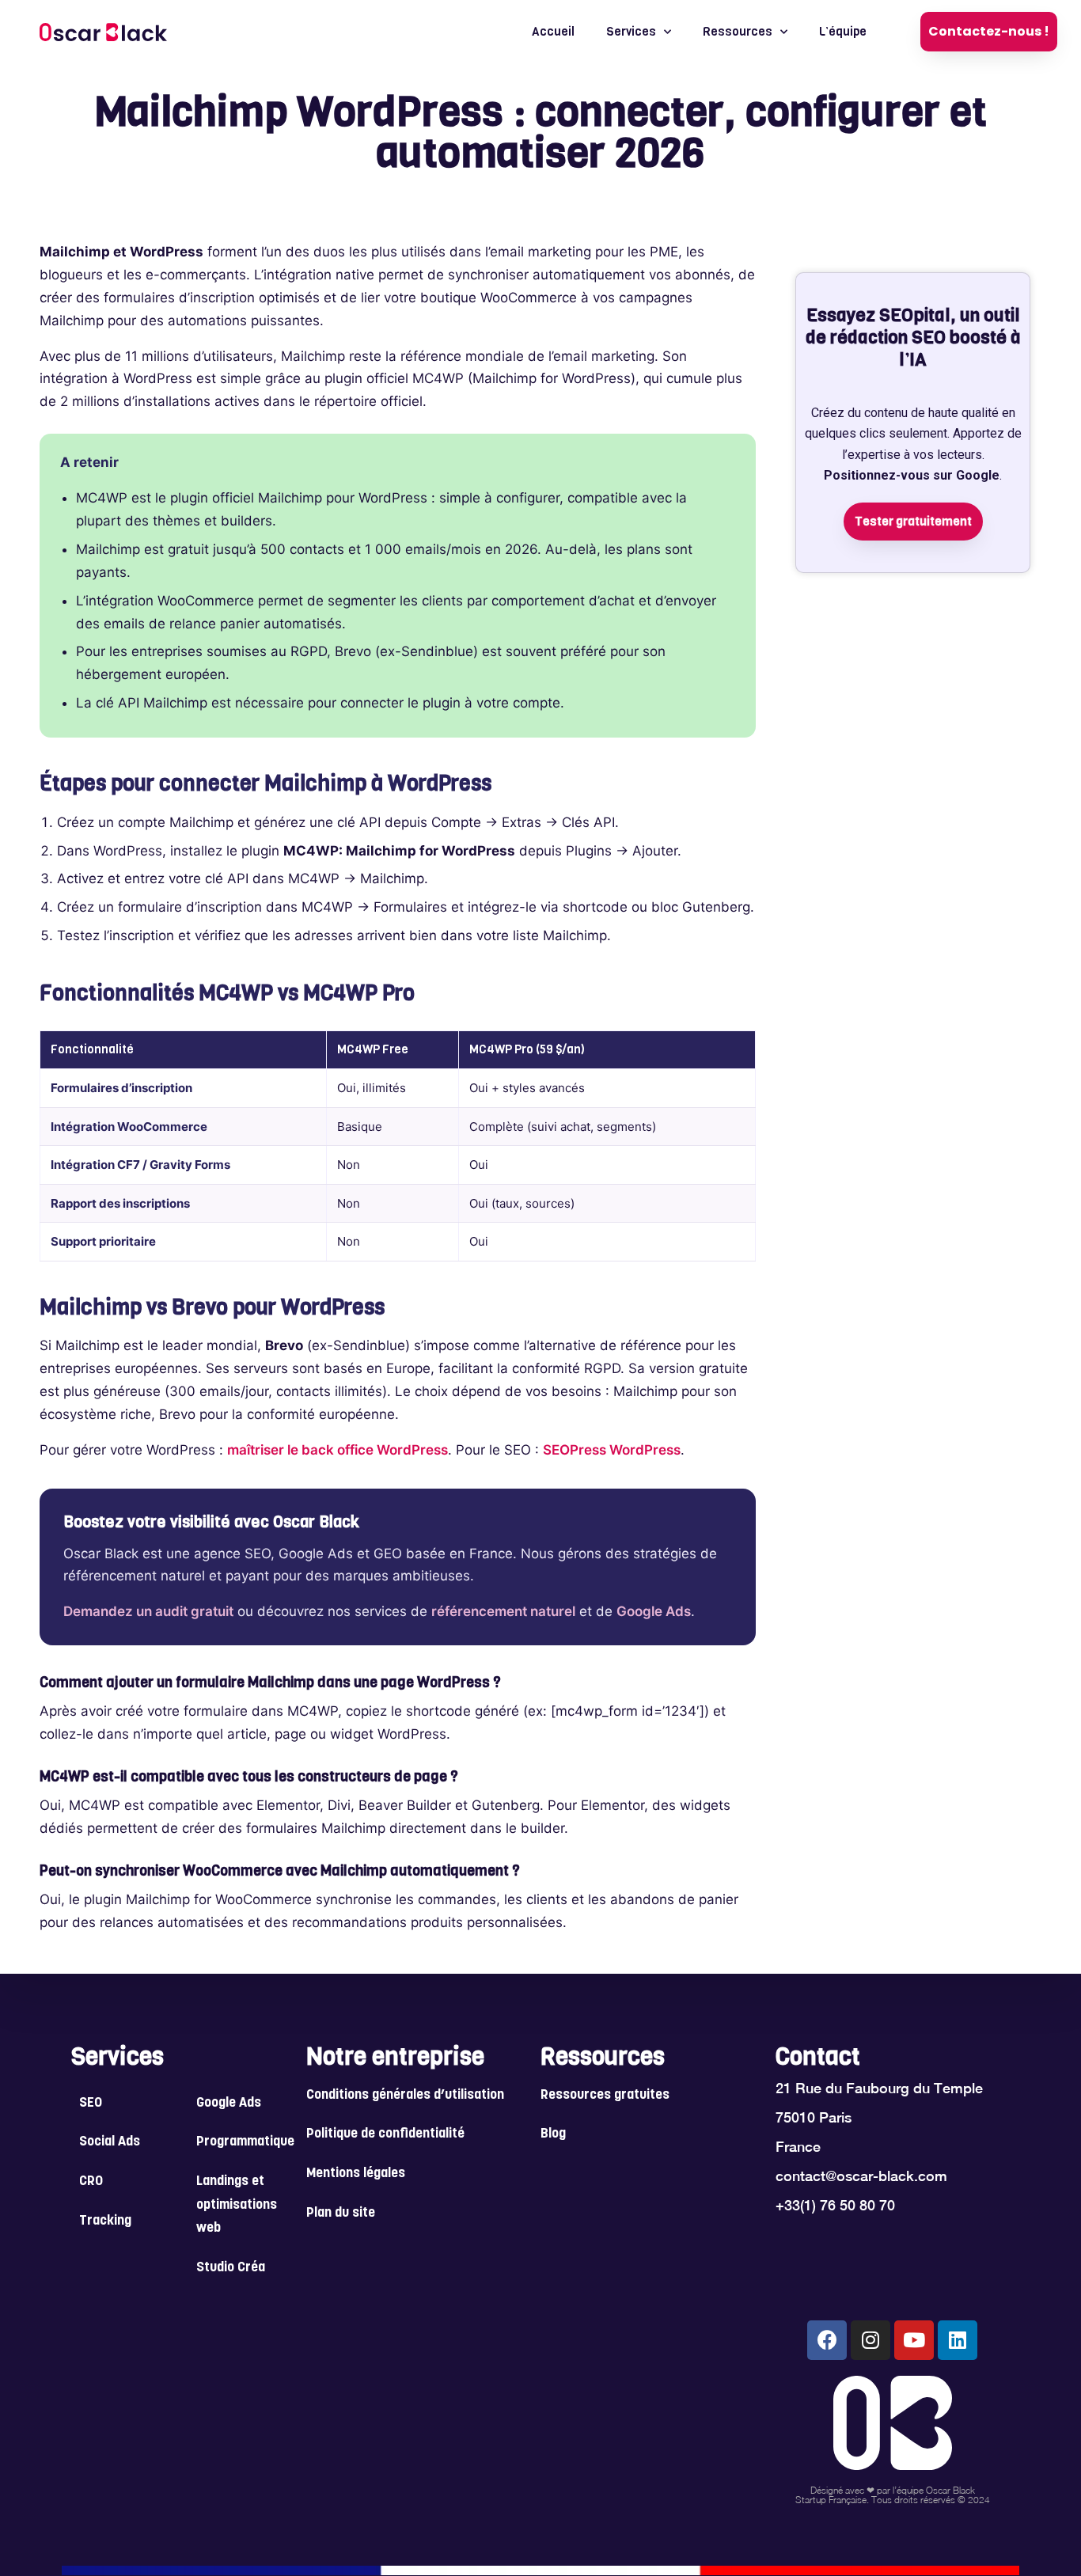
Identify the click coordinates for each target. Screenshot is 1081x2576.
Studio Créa (231, 2268)
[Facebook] (827, 2340)
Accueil (553, 32)
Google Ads (654, 1611)
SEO (91, 2104)
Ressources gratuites (605, 2096)
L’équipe (843, 32)
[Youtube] (914, 2340)
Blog (553, 2134)
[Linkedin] (958, 2340)
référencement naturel (503, 1611)
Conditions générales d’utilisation (405, 2096)
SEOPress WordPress (612, 1450)
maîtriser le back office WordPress (338, 1450)
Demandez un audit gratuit (148, 1611)
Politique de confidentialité (385, 2134)
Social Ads (110, 2142)
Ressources (738, 32)
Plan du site (341, 2214)
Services (631, 32)
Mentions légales (356, 2174)
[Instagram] (870, 2340)
